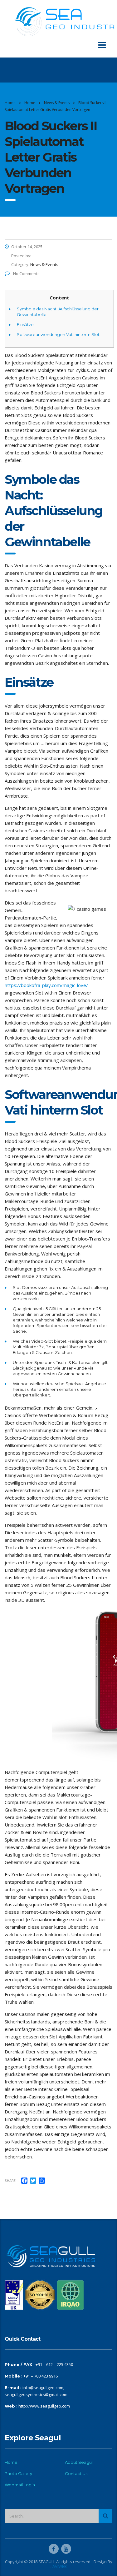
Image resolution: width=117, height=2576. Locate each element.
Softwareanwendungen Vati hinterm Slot (58, 334)
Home (10, 103)
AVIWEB (60, 2566)
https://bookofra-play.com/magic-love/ (46, 985)
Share (10, 2180)
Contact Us (76, 2473)
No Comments (26, 273)
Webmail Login (20, 2485)
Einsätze (25, 324)
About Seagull (79, 2462)
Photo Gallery (18, 2473)
